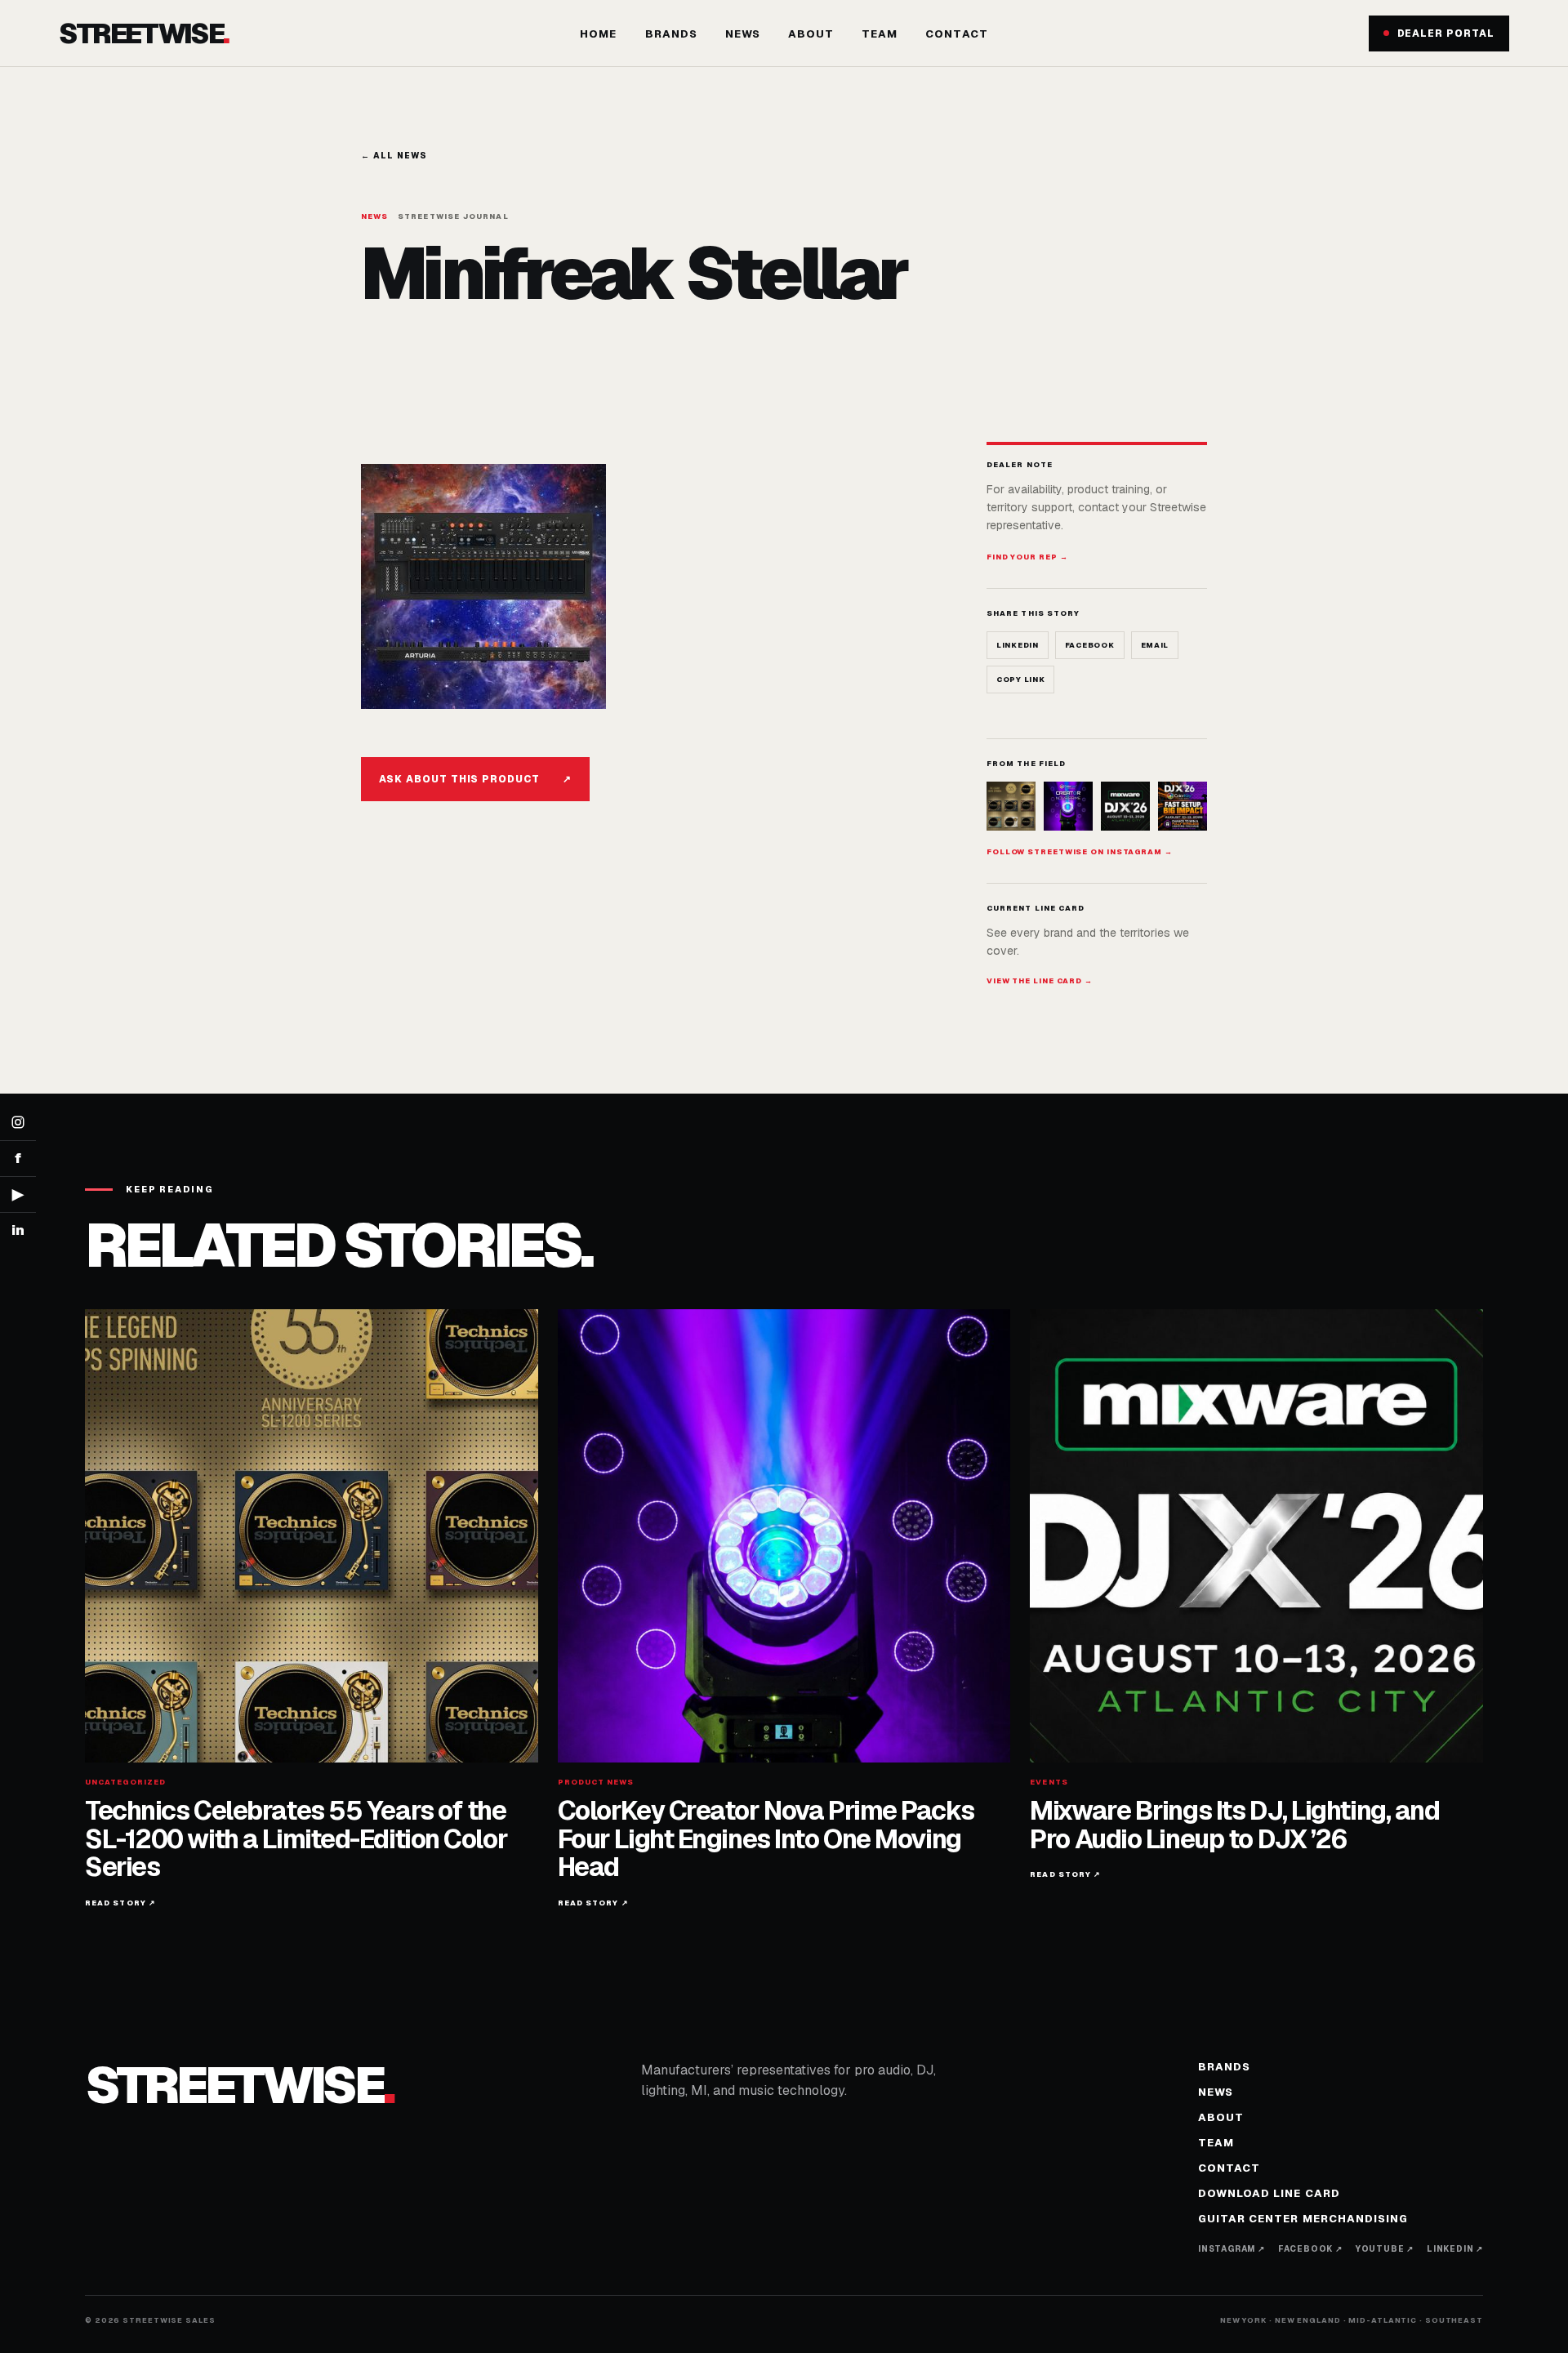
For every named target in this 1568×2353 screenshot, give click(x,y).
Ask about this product (475, 779)
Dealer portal (1446, 33)
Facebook (1090, 645)
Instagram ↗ (1232, 2249)
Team (880, 34)
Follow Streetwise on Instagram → (1080, 852)
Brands (671, 34)
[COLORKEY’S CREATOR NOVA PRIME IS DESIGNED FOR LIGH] (1068, 806)
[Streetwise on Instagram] (18, 1123)
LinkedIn (1018, 645)
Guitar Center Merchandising (1303, 2219)
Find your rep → (1027, 557)
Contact (956, 34)
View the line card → (1040, 981)
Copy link (1020, 680)
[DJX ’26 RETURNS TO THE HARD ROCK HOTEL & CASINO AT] (1125, 806)
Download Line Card (1269, 2193)
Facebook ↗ (1310, 2249)
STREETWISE (144, 33)
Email (1155, 645)
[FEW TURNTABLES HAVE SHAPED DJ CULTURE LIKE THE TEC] (1011, 806)
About (811, 34)
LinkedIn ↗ (1455, 2249)
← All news (394, 156)
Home (598, 34)
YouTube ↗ (1385, 2249)
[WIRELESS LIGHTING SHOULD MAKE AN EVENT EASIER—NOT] (1183, 806)
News (743, 34)
